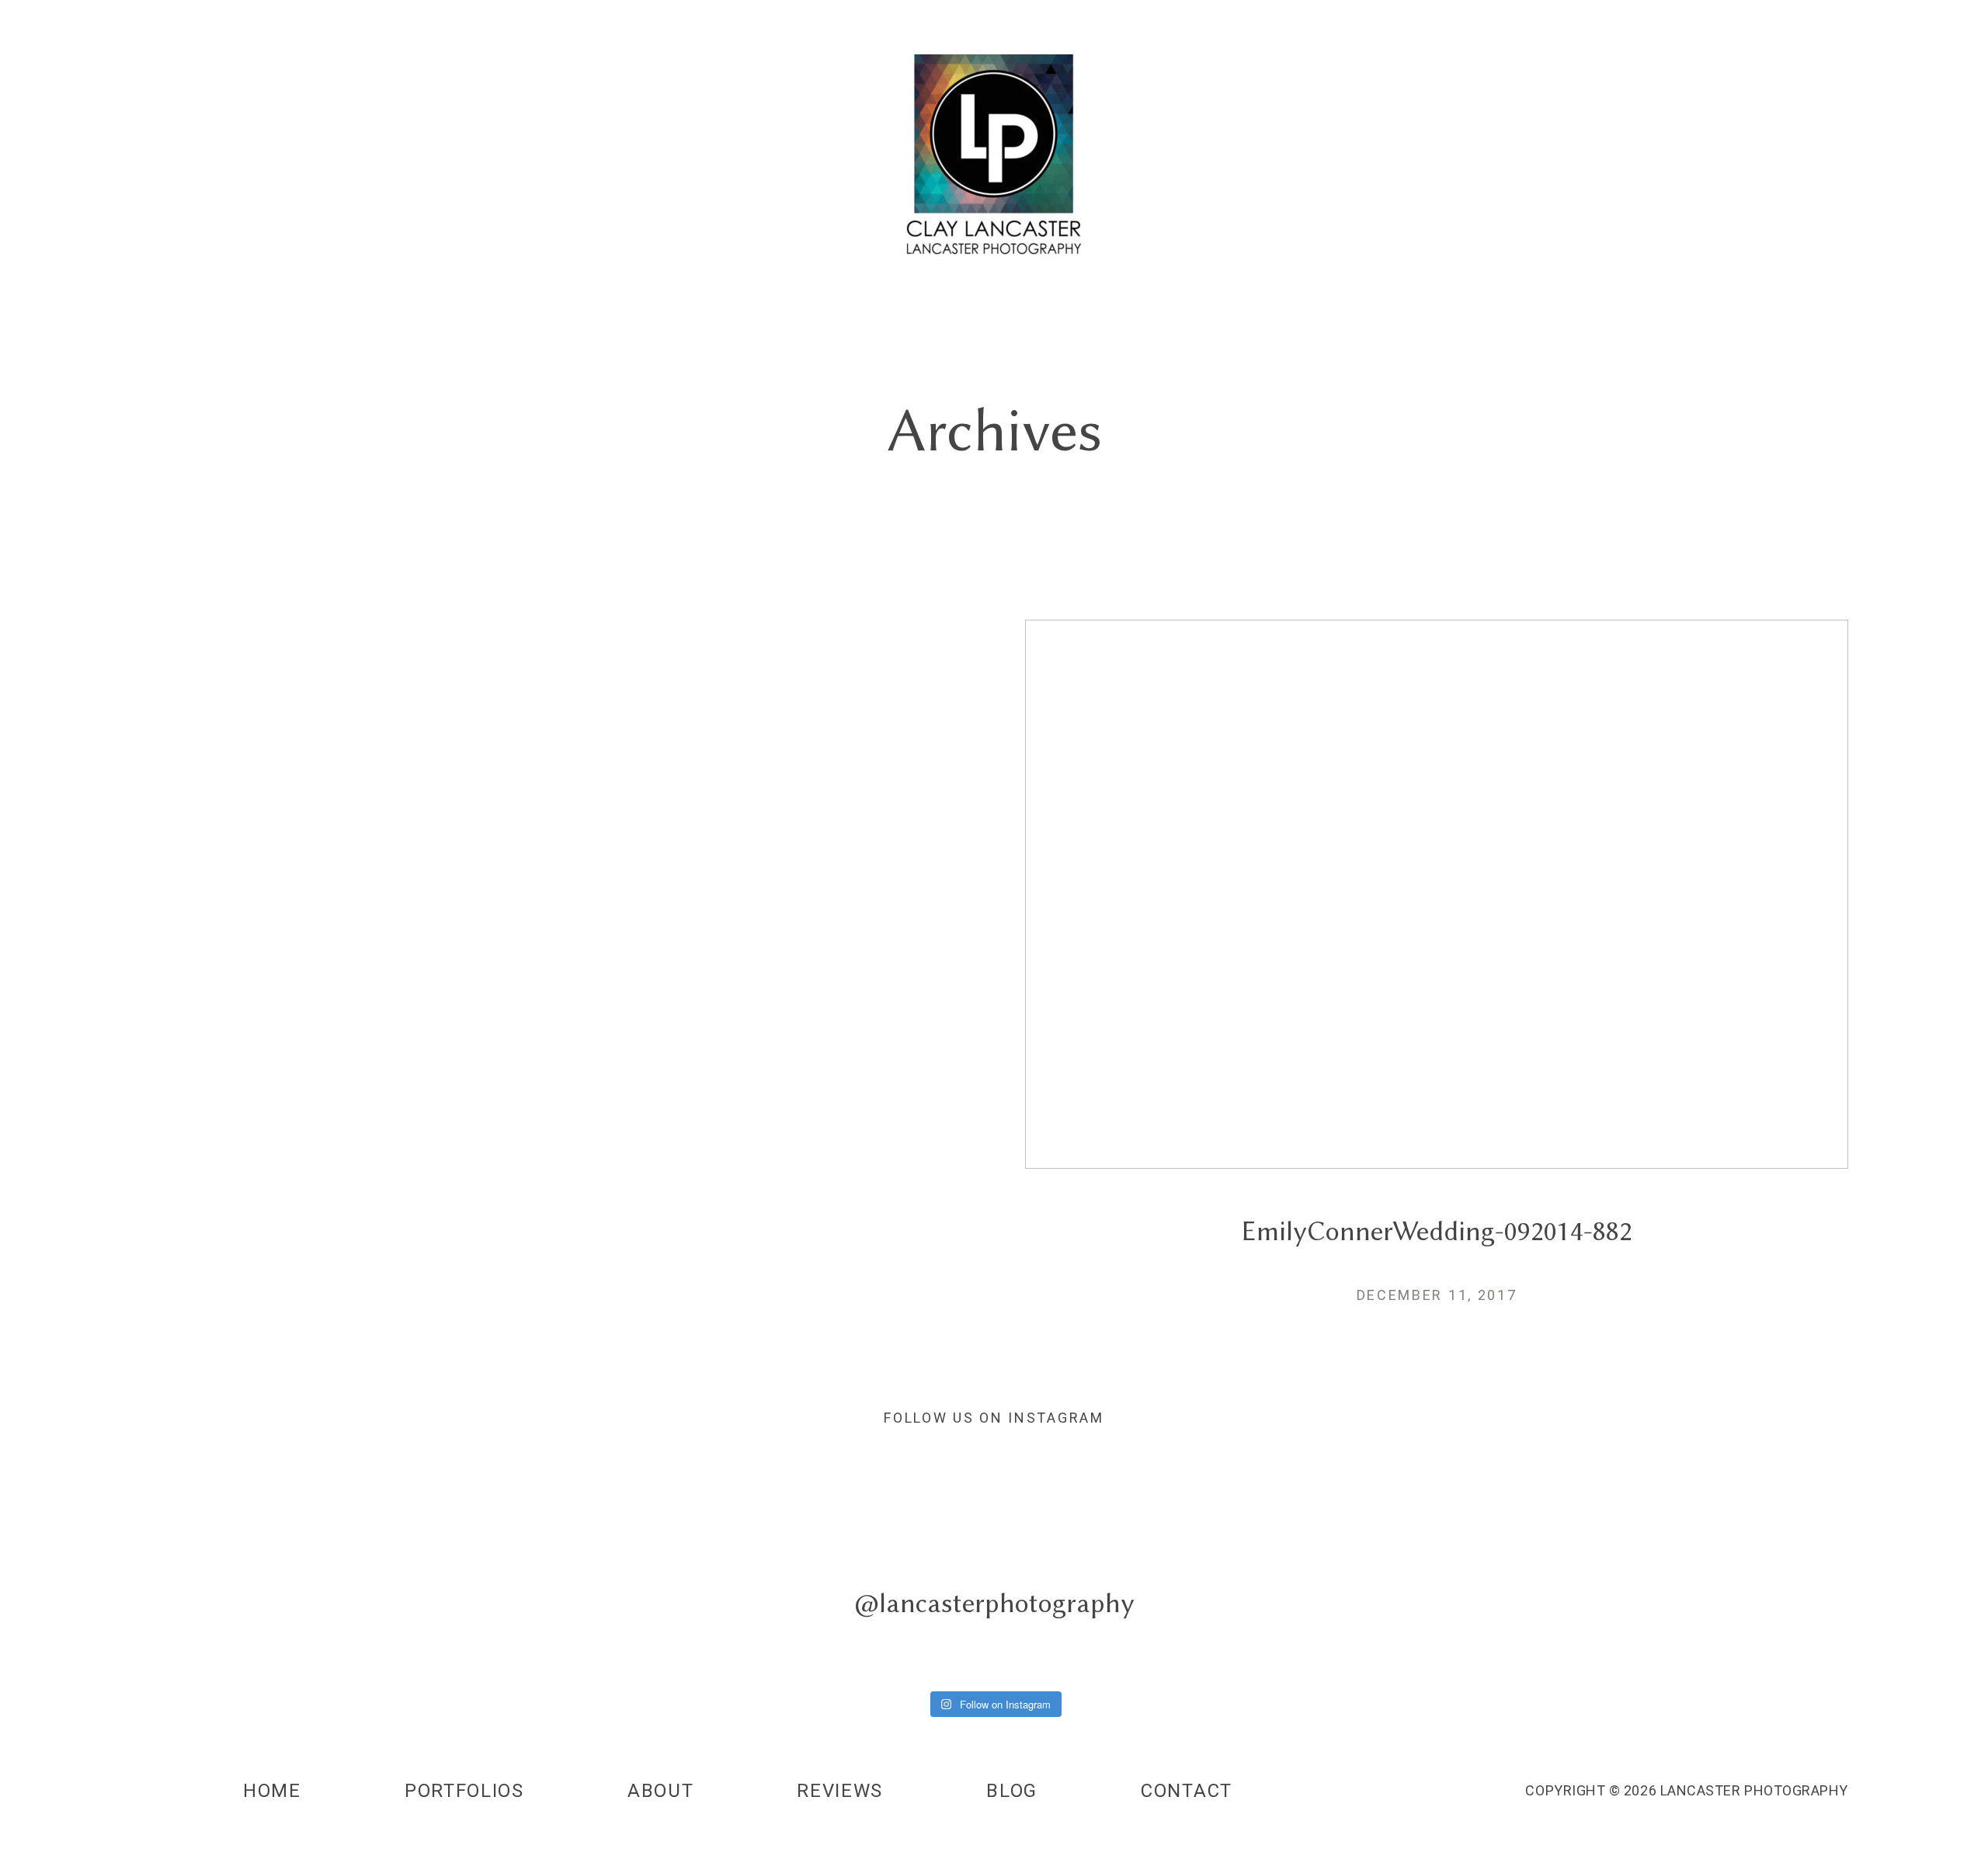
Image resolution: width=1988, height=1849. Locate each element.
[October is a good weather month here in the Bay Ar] (1493, 1587)
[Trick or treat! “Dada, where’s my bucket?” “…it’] (495, 1587)
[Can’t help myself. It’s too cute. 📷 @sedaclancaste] (162, 1587)
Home (272, 1791)
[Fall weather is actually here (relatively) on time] (1826, 1587)
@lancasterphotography (994, 1602)
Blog (1012, 1791)
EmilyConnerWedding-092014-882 (1437, 984)
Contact (1187, 1791)
